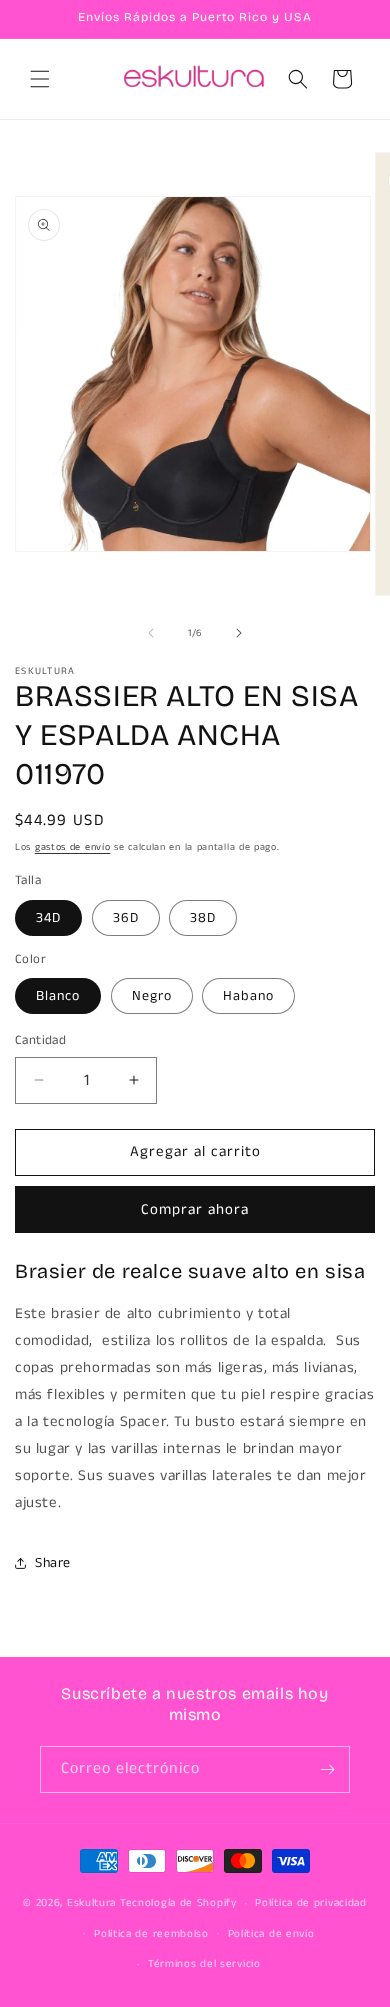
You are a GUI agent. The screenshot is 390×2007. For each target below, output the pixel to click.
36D (126, 918)
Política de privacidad (310, 1903)
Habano (248, 996)
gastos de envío (73, 847)
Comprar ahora (195, 1209)
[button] (40, 79)
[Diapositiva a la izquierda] (151, 633)
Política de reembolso (151, 1934)
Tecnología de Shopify (178, 1903)
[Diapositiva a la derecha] (239, 633)
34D (48, 918)
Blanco (58, 996)
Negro (152, 996)
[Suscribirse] (327, 1769)
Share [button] (53, 1563)
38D (203, 918)
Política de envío (271, 1934)
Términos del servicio (204, 1964)
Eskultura (91, 1903)
